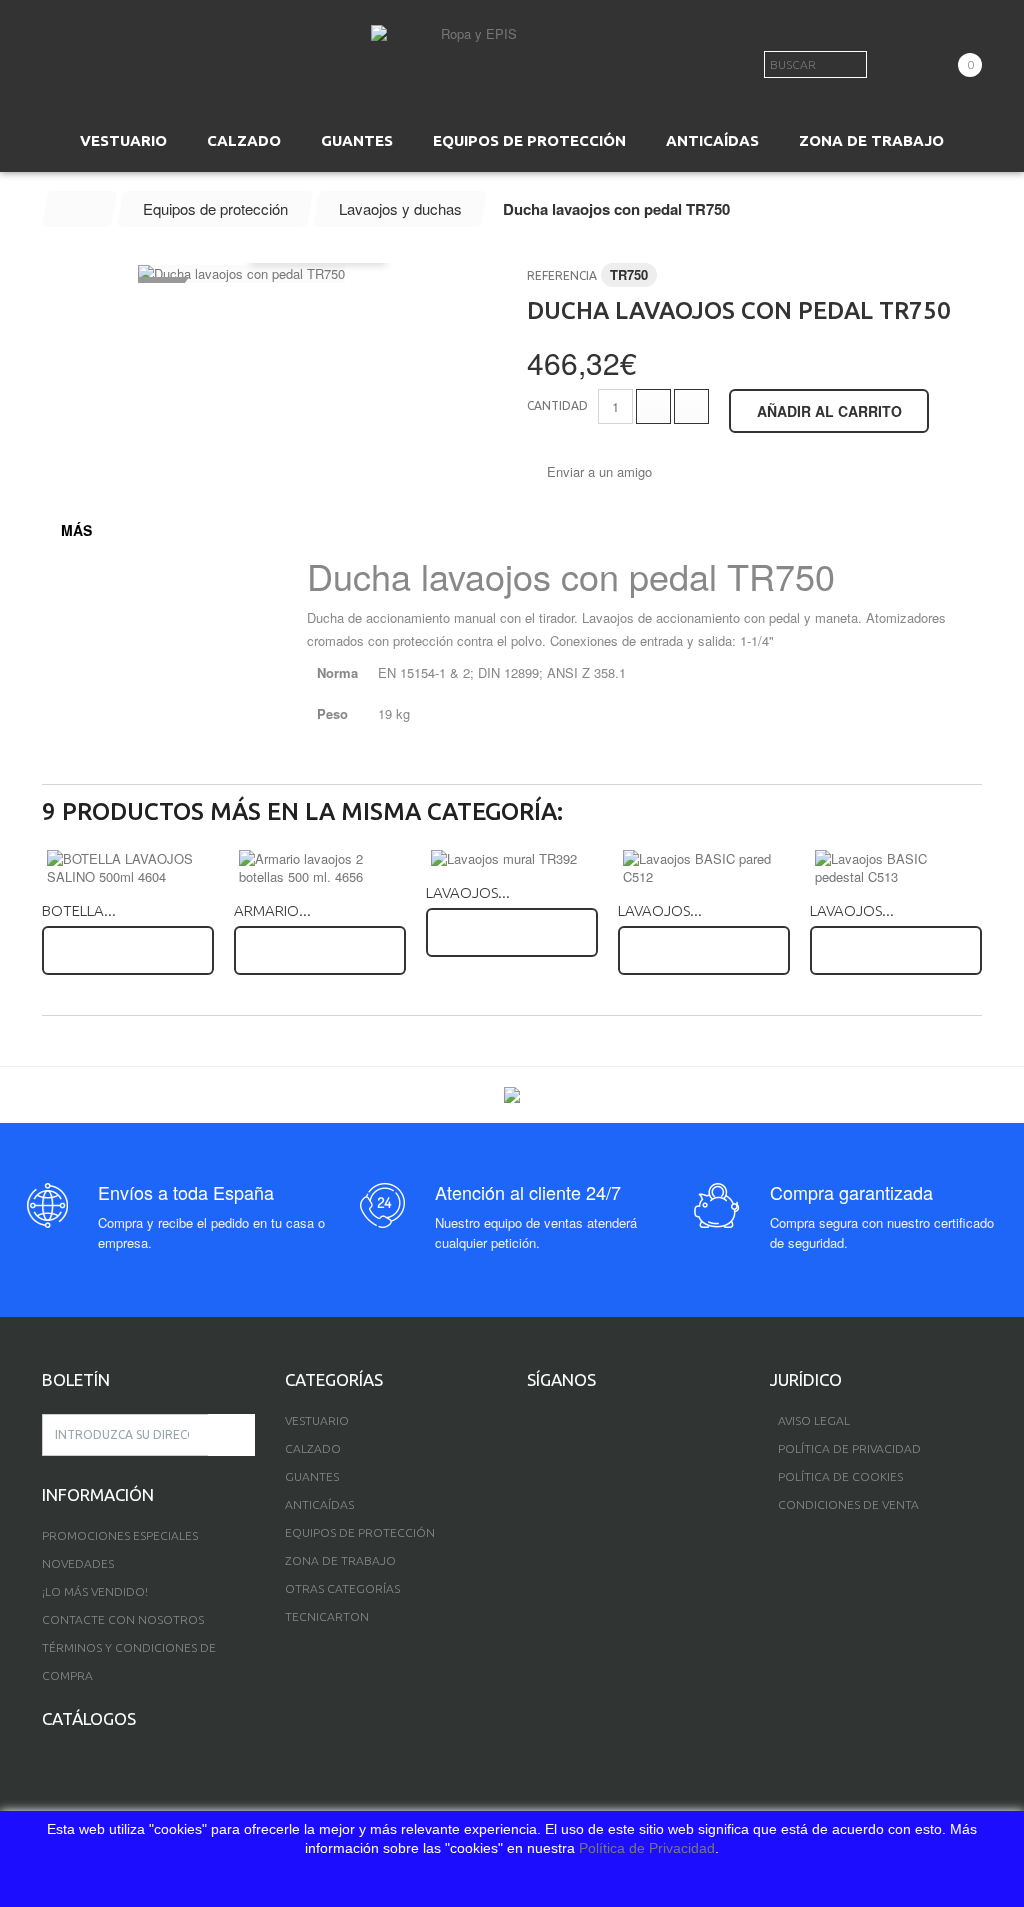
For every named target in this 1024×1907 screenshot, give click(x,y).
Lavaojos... (468, 892)
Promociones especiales (120, 1535)
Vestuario (317, 1420)
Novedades (78, 1563)
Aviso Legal (814, 1420)
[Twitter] (566, 1424)
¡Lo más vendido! (95, 1591)
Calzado (313, 1448)
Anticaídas (319, 1504)
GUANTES (357, 140)
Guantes (312, 1476)
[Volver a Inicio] (80, 209)
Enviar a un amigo (599, 472)
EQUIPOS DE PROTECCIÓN (529, 140)
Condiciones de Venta (848, 1504)
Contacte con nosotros (123, 1619)
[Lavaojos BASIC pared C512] (704, 868)
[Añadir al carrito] (128, 950)
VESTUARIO (123, 140)
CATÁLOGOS (89, 1718)
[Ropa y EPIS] (471, 54)
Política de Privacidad (647, 1848)
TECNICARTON (327, 1616)
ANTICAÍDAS (712, 140)
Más (76, 530)
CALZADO (244, 140)
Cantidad (557, 405)
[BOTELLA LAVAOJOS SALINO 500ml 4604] (128, 868)
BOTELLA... (79, 910)
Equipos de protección (360, 1532)
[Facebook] (533, 1424)
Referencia (562, 275)
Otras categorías (342, 1588)
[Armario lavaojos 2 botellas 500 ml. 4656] (320, 868)
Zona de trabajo (340, 1560)
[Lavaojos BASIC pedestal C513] (896, 868)
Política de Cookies (840, 1476)
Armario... (272, 910)
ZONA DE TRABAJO (871, 140)
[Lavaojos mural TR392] (512, 859)
